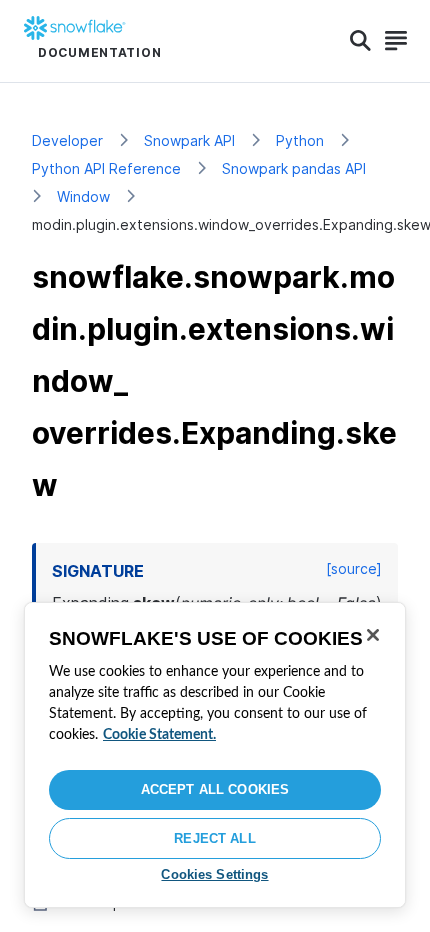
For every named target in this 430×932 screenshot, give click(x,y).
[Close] (373, 635)
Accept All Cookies (215, 789)
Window (83, 196)
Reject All (214, 838)
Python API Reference (106, 168)
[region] (215, 755)
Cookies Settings (214, 874)
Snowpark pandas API (294, 168)
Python (300, 140)
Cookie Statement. (159, 735)
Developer (67, 140)
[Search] (360, 41)
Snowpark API (189, 140)
